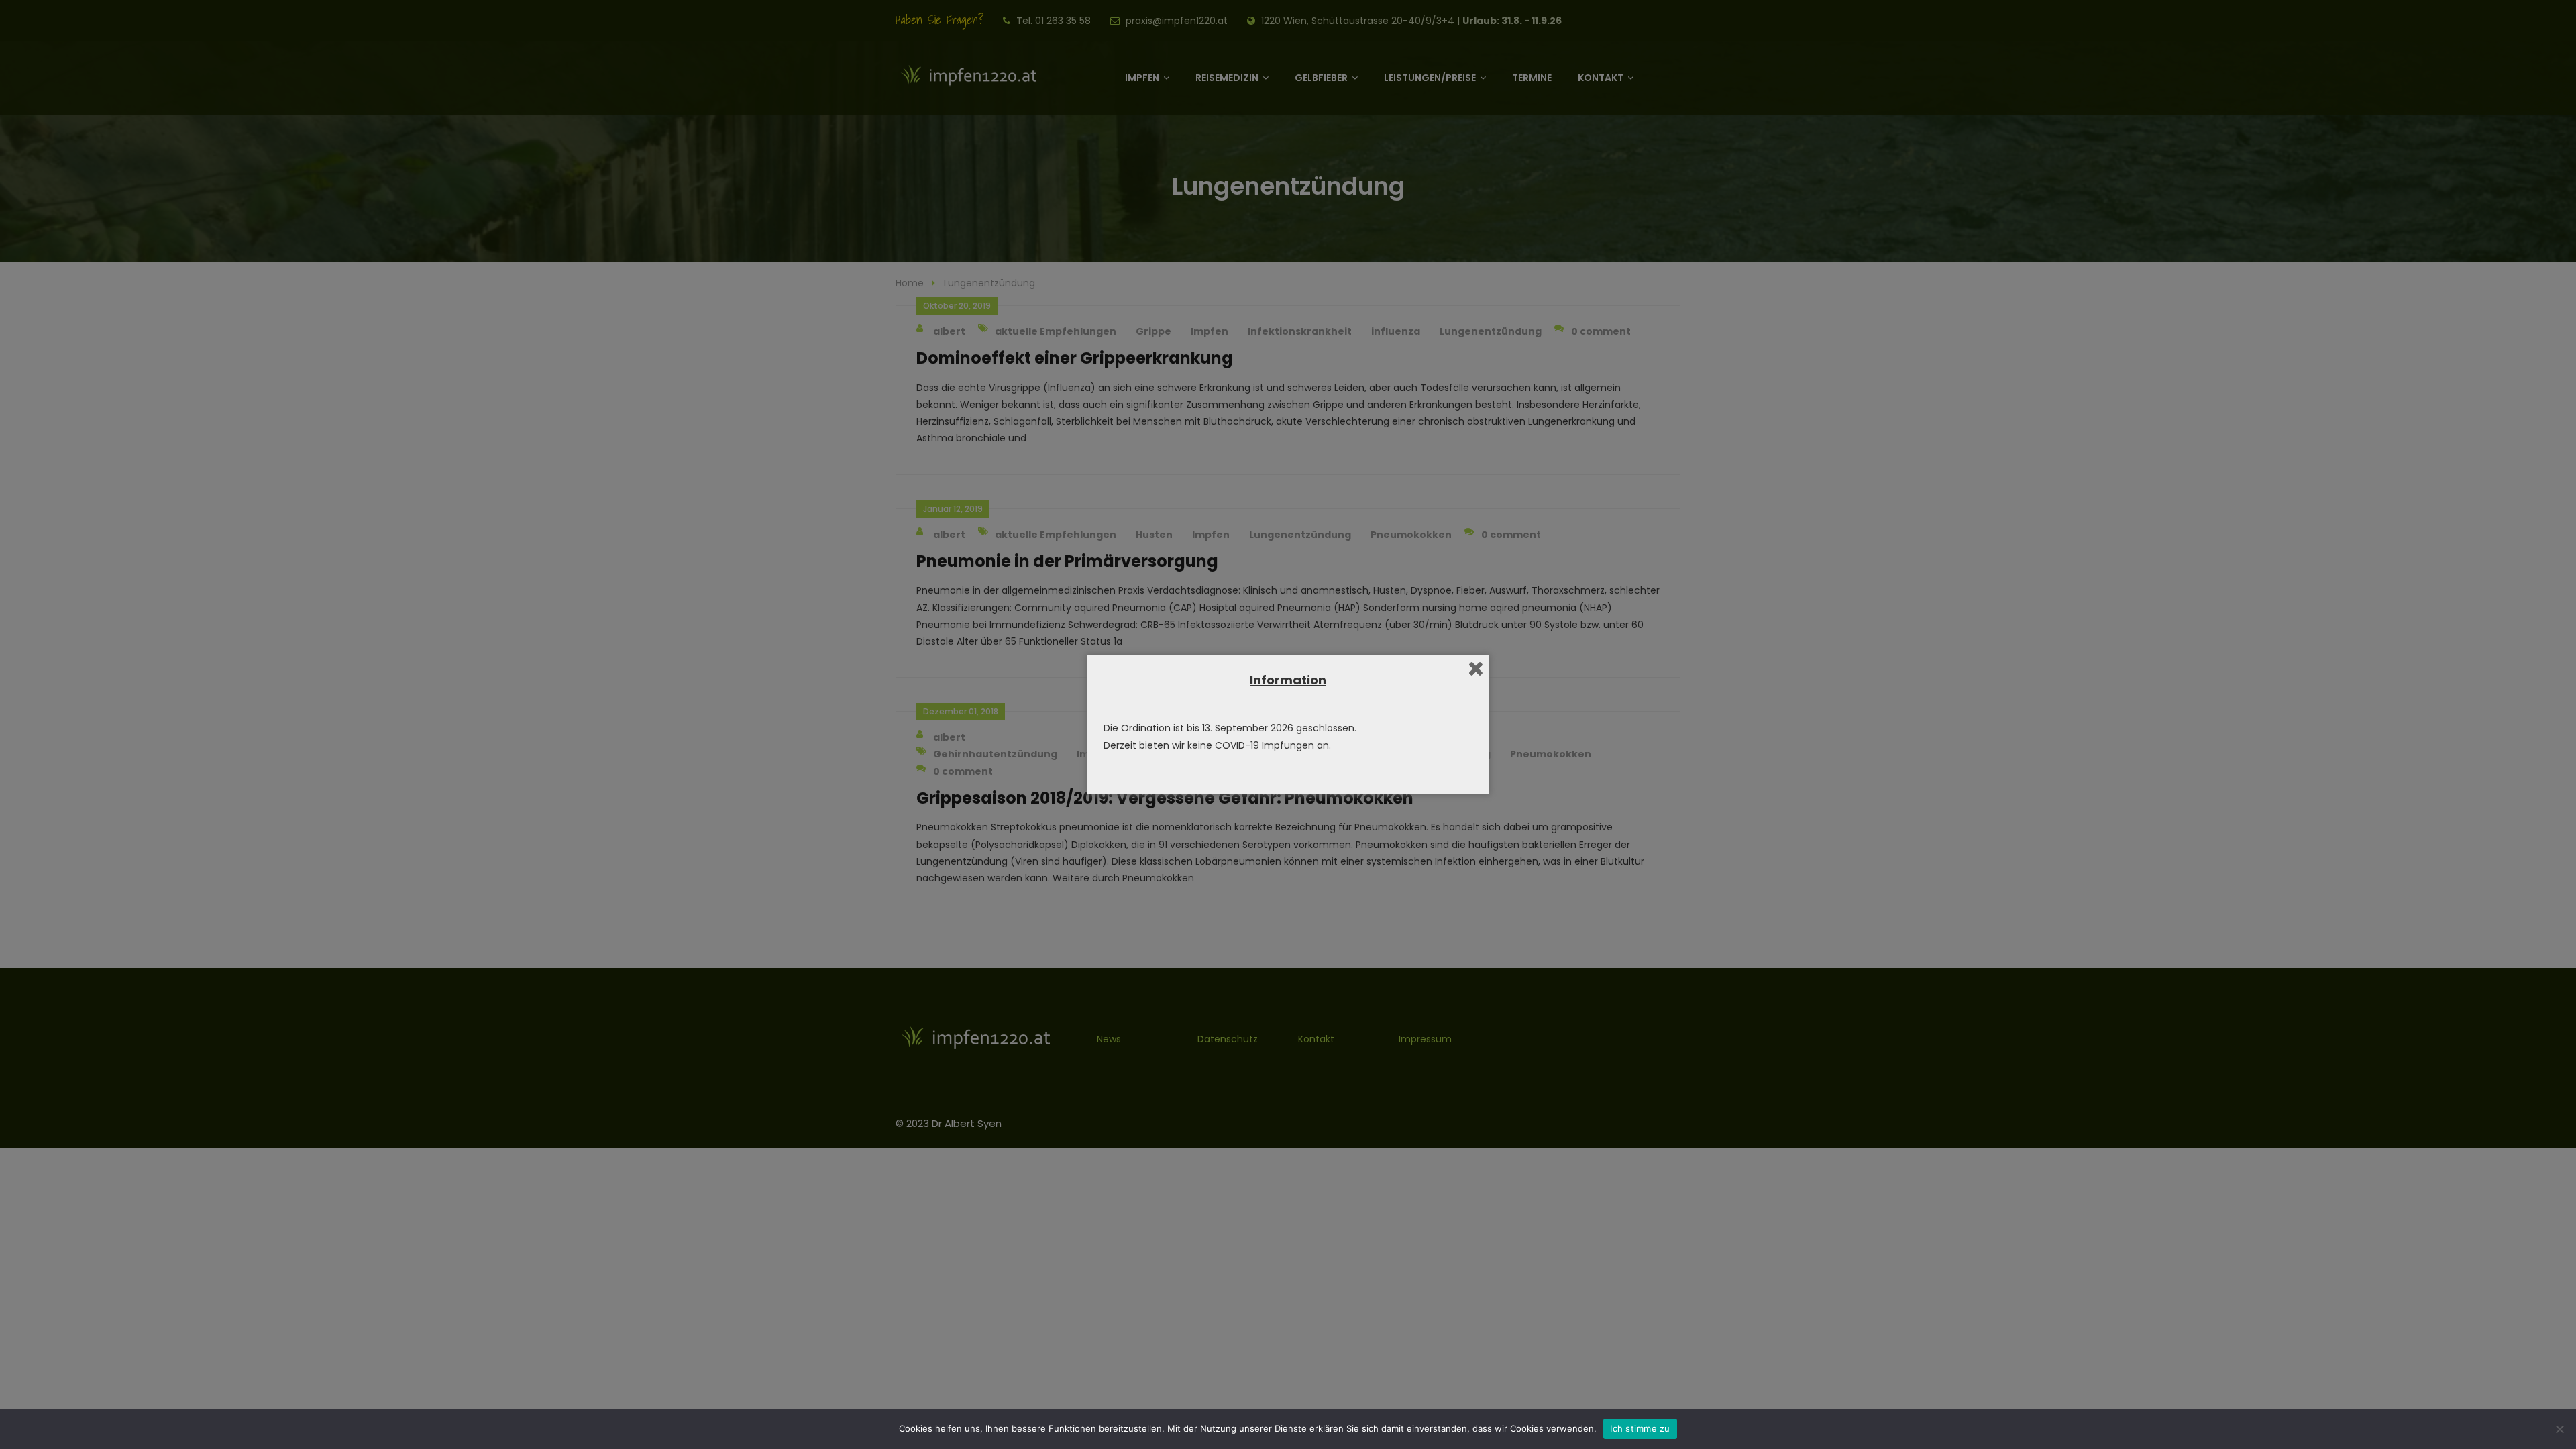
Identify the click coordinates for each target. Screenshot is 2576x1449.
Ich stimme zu (1640, 1428)
